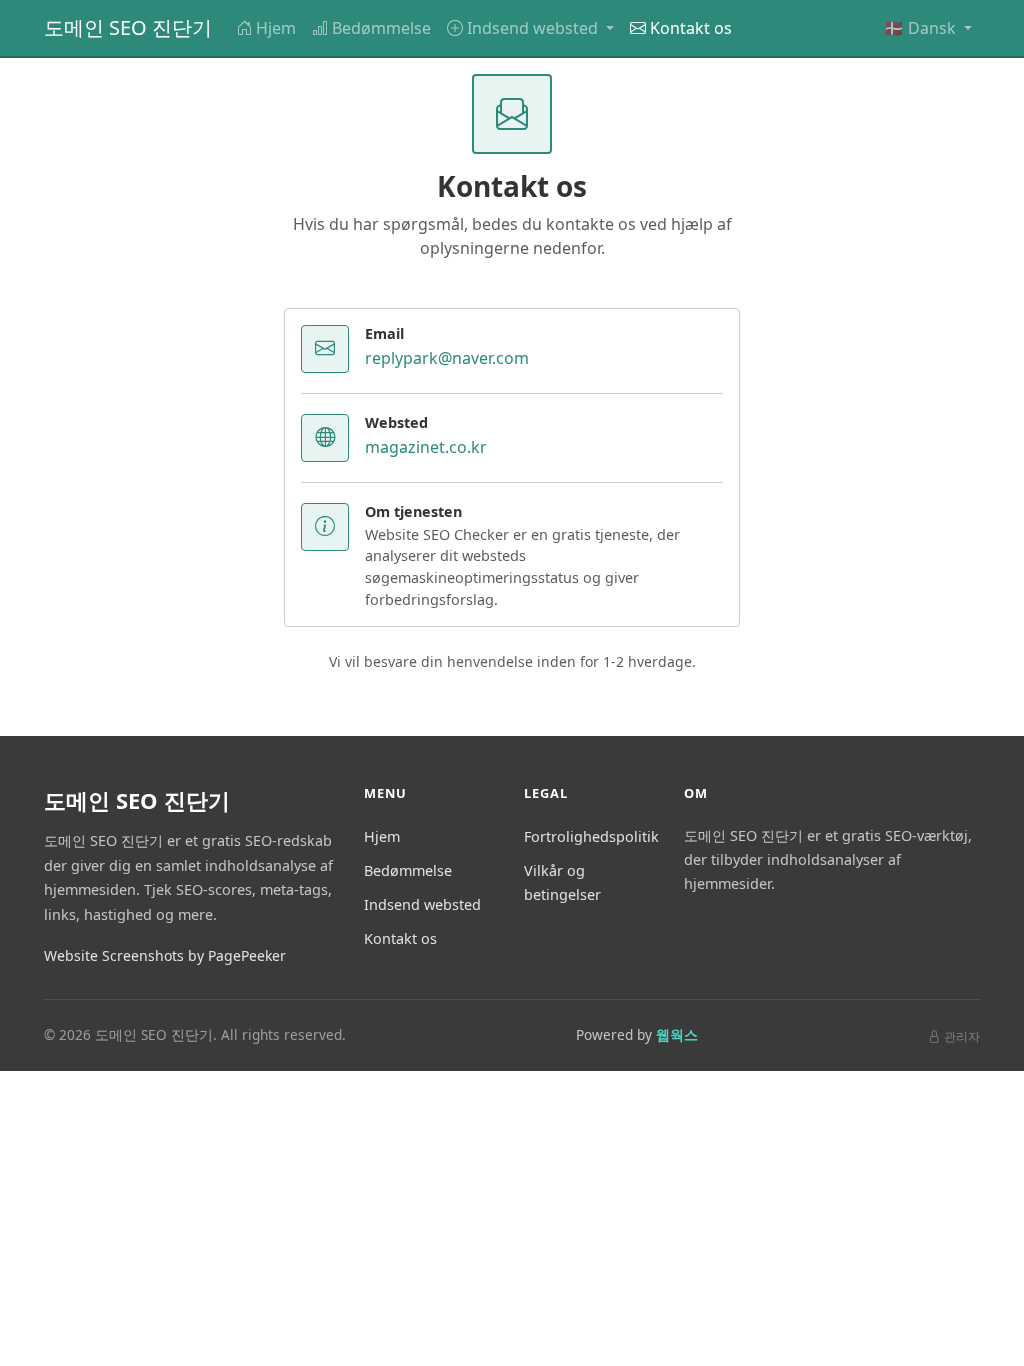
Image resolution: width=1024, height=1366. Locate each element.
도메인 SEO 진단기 (128, 27)
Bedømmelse (381, 28)
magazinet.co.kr (426, 447)
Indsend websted (422, 904)
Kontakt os (691, 28)
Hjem (276, 28)
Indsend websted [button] (534, 28)
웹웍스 (677, 1034)
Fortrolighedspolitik (591, 836)
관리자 (962, 1036)
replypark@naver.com (447, 358)
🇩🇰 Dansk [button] (922, 28)
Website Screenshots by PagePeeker (165, 955)
